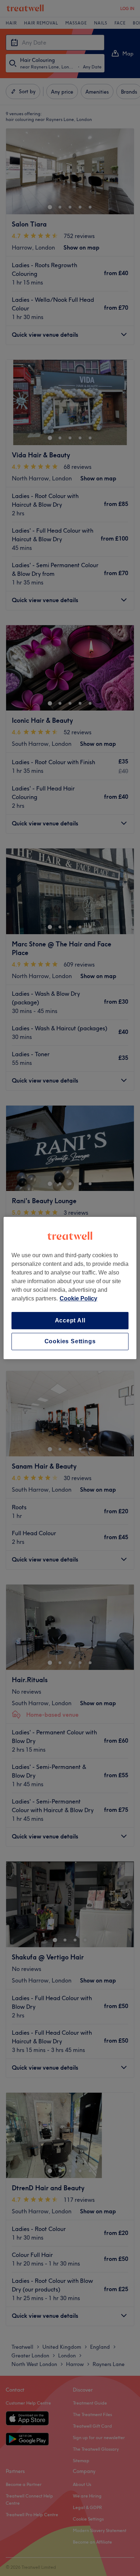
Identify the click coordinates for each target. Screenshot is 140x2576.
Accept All (70, 1320)
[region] (70, 1288)
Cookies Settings (70, 1341)
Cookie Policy (78, 1298)
